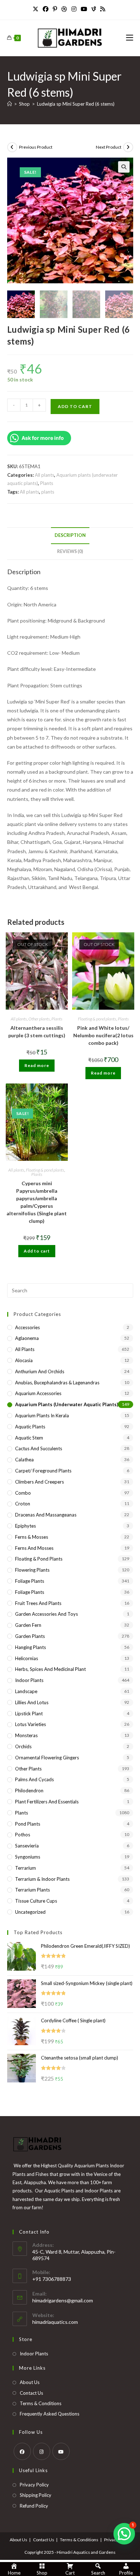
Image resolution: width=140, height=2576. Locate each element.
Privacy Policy (34, 2485)
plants (48, 492)
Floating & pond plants (97, 1019)
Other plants (39, 1019)
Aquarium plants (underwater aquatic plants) (67, 1404)
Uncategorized (30, 1912)
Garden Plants (30, 1636)
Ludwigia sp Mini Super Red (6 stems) (76, 104)
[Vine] (94, 9)
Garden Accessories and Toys (46, 1614)
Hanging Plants (31, 1647)
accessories (27, 1327)
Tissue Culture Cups (36, 1901)
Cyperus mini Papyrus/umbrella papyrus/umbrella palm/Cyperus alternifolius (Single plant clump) (37, 1202)
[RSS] (103, 9)
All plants (45, 475)
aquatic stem (29, 1438)
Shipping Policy (36, 2495)
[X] (37, 9)
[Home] (10, 104)
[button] (124, 167)
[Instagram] (74, 9)
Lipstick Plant (29, 1714)
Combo (23, 1493)
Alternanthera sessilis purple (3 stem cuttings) (37, 1032)
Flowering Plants (32, 1570)
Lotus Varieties (31, 1724)
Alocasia (24, 1360)
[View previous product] (12, 147)
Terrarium (25, 1868)
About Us (30, 2382)
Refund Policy (34, 2506)
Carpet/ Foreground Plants (43, 1471)
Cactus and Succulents (39, 1448)
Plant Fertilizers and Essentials (47, 1802)
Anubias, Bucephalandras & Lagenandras (57, 1383)
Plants (47, 483)
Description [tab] (70, 535)
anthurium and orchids (40, 1371)
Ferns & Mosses (32, 1537)
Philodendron (29, 1791)
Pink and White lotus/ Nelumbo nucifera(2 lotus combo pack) (103, 1035)
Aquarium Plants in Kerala (42, 1416)
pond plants (28, 1824)
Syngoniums (28, 1857)
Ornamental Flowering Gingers (47, 1758)
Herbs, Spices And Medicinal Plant (50, 1669)
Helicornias (27, 1658)
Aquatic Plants (30, 1427)
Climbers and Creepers (39, 1482)
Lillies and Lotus (32, 1702)
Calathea (24, 1460)
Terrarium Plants (32, 1890)
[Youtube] (84, 9)
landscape (26, 1691)
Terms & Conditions (41, 2403)
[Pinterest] (55, 9)
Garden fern (28, 1625)
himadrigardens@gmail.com (63, 2300)
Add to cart (75, 406)
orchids (23, 1746)
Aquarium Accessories (38, 1393)
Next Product (109, 147)
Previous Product (36, 147)
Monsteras (26, 1735)
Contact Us (31, 2393)
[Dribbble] (64, 9)
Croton (23, 1504)
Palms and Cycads (34, 1779)
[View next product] (128, 147)
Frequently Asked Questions (50, 2414)
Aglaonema (27, 1338)
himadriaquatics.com (55, 2322)
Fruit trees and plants (38, 1603)
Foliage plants (30, 1581)
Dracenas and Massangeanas (46, 1515)
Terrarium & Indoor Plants (42, 1879)
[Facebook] (46, 9)
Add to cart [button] (37, 1251)
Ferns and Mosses (34, 1548)
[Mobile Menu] (130, 38)
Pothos (23, 1835)
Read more (37, 1065)
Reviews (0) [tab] (70, 551)
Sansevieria (27, 1846)
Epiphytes (25, 1526)
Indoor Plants (29, 1680)
